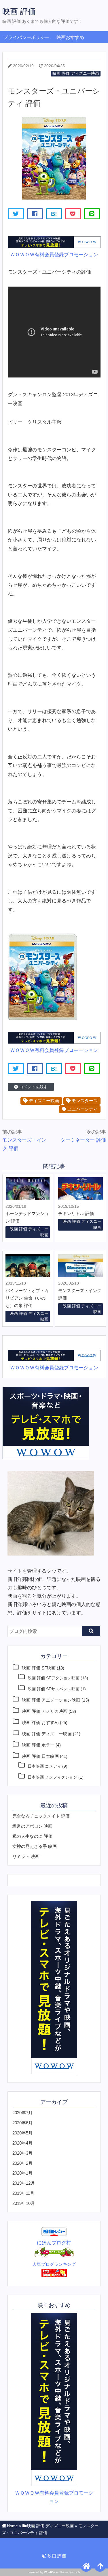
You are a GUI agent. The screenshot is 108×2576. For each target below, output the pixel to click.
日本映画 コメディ (44, 1766)
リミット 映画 (26, 1856)
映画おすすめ (70, 37)
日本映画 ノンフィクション (52, 1777)
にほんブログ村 (54, 2243)
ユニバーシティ (82, 1109)
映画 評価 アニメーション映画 (51, 1700)
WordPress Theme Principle (62, 2572)
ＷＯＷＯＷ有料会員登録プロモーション (54, 255)
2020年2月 (22, 2163)
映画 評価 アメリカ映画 (45, 1711)
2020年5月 (22, 2133)
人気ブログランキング (54, 2264)
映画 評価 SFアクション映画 (54, 1678)
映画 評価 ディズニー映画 (76, 73)
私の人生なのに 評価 (32, 1836)
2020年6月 (22, 2123)
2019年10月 (24, 2203)
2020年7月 (22, 2113)
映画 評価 (19, 11)
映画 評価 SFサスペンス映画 (54, 1689)
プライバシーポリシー (26, 37)
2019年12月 (24, 2183)
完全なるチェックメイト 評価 (41, 1816)
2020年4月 (22, 2143)
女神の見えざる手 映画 (35, 1846)
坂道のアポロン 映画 (32, 1826)
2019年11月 (23, 2193)
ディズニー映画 (43, 1101)
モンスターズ (84, 1101)
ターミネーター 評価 (83, 1140)
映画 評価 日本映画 (40, 1756)
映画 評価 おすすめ (40, 1722)
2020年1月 (22, 2173)
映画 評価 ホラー (38, 1745)
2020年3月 (22, 2153)
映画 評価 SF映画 (39, 1668)
